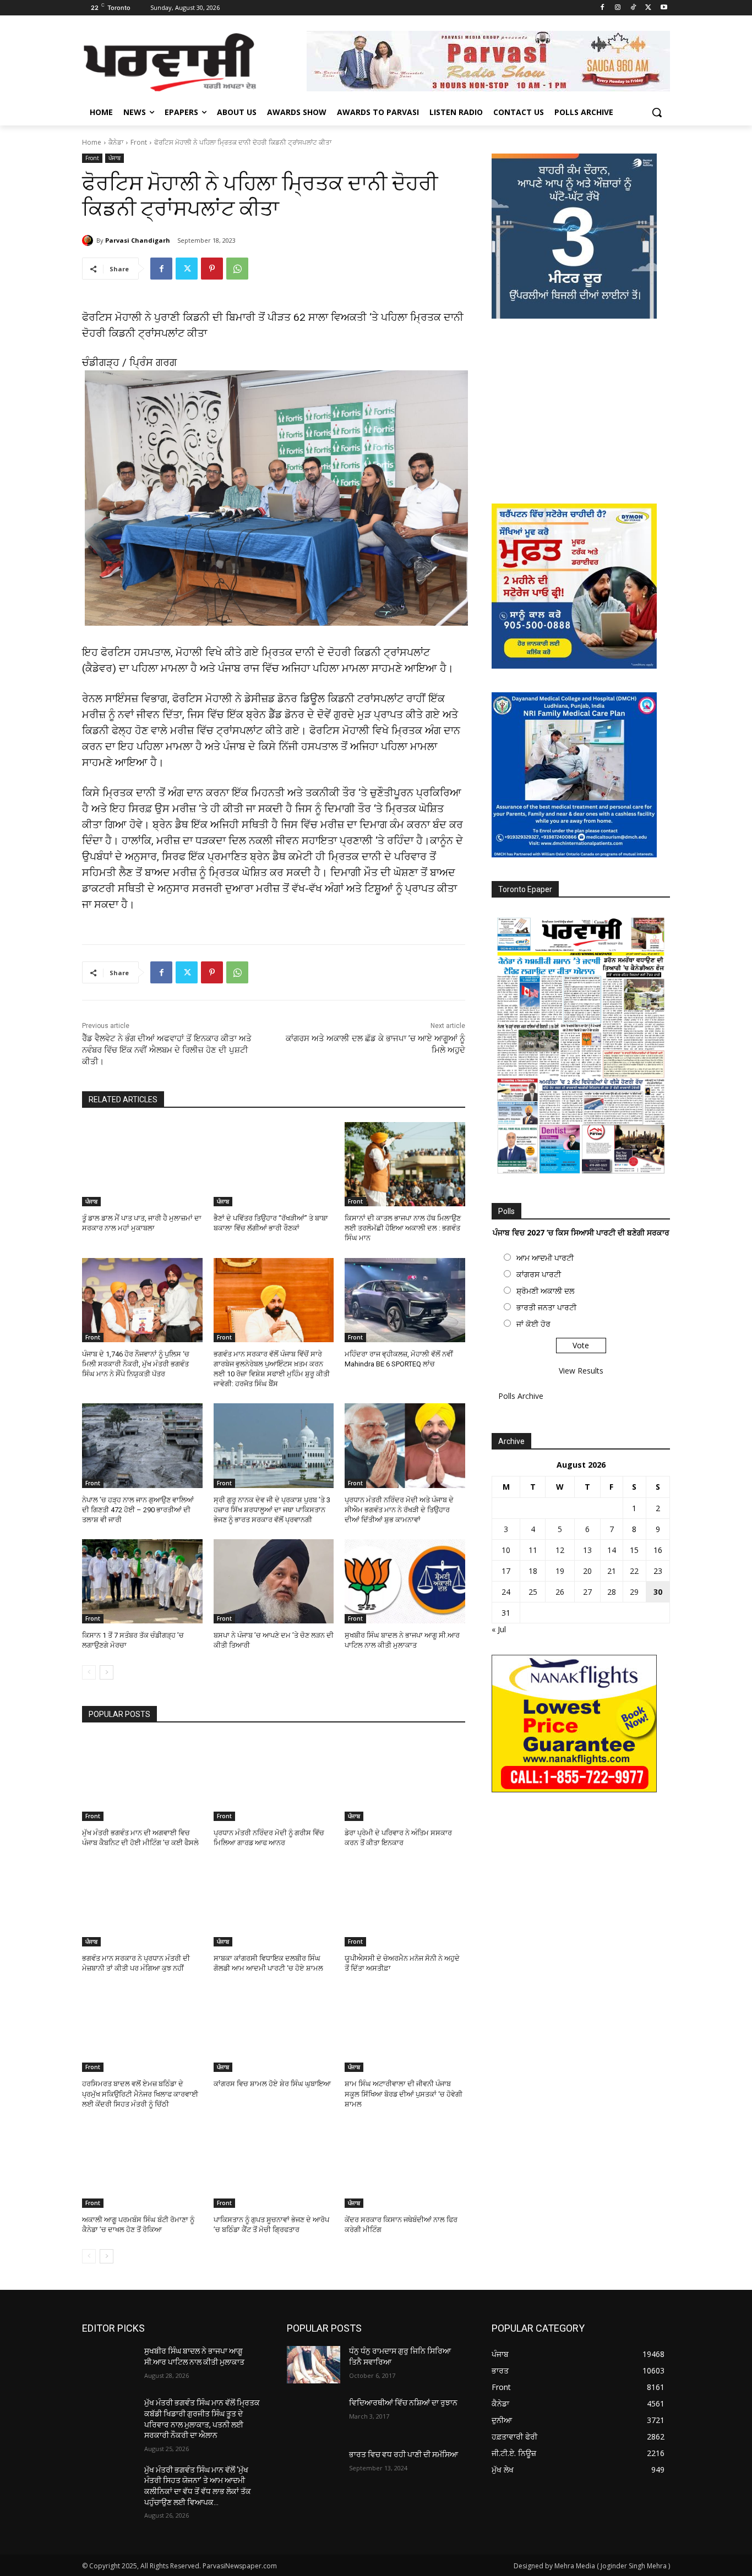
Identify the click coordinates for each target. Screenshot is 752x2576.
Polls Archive (521, 1396)
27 (587, 1592)
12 (560, 1550)
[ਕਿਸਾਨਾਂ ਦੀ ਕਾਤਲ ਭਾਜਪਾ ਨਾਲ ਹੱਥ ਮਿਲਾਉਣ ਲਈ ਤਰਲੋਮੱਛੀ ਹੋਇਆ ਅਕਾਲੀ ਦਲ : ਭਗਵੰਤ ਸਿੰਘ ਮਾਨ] (405, 1164)
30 (658, 1592)
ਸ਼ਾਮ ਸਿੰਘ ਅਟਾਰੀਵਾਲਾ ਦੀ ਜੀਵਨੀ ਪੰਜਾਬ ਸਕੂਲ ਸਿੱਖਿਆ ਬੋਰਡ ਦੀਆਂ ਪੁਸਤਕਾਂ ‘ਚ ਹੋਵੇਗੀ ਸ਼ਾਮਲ (404, 2094)
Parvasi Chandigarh (138, 240)
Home (92, 142)
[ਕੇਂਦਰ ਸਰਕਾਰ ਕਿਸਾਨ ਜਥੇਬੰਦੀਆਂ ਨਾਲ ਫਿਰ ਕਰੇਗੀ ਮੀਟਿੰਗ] (405, 2166)
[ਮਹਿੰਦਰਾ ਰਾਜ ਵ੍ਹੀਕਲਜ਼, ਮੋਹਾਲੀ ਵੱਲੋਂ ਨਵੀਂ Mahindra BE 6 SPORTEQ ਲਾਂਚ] (405, 1300)
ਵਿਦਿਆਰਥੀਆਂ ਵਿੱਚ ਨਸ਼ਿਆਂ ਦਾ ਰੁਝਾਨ (403, 2403)
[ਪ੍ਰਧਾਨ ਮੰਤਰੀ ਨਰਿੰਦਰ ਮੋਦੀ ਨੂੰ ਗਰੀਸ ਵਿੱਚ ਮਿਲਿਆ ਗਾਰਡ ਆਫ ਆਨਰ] (274, 1779)
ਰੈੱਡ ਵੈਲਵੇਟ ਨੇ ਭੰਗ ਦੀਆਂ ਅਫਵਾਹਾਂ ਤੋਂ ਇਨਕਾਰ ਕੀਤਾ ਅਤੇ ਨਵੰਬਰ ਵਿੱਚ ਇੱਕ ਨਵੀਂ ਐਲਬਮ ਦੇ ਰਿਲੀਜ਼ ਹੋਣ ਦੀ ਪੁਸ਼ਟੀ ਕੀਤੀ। (167, 1050)
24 (506, 1592)
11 (533, 1550)
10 (506, 1550)
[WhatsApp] (237, 269)
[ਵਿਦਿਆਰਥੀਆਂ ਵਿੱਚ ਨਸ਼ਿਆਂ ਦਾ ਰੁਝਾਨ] (314, 2416)
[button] (657, 112)
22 (634, 1571)
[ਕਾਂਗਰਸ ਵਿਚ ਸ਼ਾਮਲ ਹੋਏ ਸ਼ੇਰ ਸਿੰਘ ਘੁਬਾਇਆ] (274, 2030)
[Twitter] (648, 8)
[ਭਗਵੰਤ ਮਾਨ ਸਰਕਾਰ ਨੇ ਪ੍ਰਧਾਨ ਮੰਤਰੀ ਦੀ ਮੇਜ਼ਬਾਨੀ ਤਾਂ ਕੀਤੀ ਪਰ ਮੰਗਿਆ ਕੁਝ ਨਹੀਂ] (142, 1904)
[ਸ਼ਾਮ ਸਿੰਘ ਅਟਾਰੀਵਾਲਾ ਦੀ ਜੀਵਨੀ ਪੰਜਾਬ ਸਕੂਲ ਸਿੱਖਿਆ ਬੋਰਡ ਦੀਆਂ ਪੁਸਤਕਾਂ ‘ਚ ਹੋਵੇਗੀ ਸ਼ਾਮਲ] (405, 2030)
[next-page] (107, 1672)
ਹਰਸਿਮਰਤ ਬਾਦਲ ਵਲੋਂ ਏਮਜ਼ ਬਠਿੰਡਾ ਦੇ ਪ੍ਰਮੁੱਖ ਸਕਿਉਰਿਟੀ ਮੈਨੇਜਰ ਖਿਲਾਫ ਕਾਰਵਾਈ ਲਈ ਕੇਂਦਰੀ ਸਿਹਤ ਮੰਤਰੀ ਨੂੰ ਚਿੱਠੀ (140, 2094)
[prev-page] (89, 1672)
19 (560, 1571)
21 (612, 1571)
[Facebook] (603, 8)
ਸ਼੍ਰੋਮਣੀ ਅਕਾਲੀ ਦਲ (545, 1291)
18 (533, 1571)
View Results (581, 1371)
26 (560, 1592)
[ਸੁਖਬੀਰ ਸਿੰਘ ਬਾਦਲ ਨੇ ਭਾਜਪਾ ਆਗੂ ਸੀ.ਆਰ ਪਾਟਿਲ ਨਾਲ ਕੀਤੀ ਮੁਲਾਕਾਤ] (405, 1581)
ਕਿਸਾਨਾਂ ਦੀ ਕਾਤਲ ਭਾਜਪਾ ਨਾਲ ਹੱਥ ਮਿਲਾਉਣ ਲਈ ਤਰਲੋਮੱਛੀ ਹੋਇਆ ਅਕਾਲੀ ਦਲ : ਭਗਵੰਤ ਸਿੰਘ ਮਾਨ (403, 1228)
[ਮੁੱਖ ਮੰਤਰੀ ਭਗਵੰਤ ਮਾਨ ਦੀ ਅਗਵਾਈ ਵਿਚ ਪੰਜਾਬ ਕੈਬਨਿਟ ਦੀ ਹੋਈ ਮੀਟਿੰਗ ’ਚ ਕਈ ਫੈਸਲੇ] (142, 1779)
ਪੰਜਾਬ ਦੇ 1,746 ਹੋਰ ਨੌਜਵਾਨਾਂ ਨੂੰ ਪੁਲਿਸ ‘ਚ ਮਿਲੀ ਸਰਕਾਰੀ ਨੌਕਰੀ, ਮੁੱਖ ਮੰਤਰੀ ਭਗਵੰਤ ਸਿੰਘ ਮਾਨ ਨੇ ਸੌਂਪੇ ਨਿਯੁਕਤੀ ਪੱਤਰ (136, 1364)
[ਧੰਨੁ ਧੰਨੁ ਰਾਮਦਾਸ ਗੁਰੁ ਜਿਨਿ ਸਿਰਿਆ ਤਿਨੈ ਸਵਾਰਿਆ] (314, 2365)
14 (612, 1550)
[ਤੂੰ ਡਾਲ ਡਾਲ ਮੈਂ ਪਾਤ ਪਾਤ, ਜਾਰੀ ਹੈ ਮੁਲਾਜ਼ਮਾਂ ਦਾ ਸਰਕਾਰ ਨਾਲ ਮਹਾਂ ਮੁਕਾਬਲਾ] (142, 1164)
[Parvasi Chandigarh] (89, 240)
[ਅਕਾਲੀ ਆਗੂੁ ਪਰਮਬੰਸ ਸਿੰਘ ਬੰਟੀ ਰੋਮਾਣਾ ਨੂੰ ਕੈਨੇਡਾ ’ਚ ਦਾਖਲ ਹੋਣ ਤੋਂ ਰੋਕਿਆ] (142, 2166)
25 (533, 1592)
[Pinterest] (212, 269)
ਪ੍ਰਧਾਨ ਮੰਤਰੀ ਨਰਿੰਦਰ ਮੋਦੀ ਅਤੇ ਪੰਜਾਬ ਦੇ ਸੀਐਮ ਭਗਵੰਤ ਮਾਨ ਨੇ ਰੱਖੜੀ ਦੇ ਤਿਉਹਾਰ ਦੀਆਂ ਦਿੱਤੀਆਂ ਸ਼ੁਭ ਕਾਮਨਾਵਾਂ (399, 1510)
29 (634, 1592)
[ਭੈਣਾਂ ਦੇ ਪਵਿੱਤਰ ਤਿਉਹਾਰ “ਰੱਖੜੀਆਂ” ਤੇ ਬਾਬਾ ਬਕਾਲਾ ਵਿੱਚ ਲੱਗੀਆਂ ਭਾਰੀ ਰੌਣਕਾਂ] (274, 1164)
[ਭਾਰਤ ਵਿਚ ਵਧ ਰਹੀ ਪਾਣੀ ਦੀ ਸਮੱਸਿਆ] (314, 2468)
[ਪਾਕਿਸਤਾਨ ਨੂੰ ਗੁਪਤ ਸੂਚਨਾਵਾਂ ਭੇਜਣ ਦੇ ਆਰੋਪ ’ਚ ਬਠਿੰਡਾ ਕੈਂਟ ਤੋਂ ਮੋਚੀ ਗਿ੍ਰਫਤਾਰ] (274, 2166)
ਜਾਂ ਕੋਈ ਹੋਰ (533, 1324)
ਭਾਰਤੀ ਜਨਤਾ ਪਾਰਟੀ (546, 1307)
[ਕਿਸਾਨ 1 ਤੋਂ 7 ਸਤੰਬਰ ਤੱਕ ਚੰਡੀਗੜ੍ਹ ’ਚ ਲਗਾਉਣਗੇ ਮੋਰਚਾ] (142, 1581)
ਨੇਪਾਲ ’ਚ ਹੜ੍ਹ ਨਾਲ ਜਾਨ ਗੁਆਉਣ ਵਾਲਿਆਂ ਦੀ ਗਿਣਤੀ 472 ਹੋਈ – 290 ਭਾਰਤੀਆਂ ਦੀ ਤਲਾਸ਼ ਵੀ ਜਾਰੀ (138, 1510)
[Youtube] (664, 8)
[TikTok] (633, 8)
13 (587, 1550)
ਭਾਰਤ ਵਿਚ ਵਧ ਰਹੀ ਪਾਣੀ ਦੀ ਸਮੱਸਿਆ (404, 2454)
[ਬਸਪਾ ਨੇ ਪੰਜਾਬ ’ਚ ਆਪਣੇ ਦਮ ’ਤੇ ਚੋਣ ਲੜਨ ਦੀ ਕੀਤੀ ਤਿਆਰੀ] (274, 1581)
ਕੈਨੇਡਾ (116, 142)
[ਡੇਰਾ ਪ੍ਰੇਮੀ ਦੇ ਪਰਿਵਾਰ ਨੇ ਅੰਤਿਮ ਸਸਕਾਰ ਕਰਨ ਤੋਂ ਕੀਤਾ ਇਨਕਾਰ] (405, 1779)
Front (139, 142)
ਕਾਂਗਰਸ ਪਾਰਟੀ (539, 1274)
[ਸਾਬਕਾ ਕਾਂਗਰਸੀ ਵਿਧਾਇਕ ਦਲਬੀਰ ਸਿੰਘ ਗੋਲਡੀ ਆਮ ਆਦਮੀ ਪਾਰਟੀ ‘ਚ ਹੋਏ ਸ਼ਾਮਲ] (274, 1904)
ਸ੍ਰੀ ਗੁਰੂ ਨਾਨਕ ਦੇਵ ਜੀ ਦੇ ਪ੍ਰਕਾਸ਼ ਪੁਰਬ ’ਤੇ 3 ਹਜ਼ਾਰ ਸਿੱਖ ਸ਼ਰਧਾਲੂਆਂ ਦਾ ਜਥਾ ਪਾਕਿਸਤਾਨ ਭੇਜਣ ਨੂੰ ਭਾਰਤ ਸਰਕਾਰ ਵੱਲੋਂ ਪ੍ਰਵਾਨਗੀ (272, 1510)
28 (612, 1592)
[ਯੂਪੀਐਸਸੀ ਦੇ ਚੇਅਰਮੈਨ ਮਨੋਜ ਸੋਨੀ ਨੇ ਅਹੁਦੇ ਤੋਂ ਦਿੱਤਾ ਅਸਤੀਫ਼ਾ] (405, 1904)
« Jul (499, 1629)
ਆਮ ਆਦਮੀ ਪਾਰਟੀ (545, 1258)
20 (587, 1571)
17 (506, 1571)
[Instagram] (618, 8)
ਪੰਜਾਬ (115, 158)
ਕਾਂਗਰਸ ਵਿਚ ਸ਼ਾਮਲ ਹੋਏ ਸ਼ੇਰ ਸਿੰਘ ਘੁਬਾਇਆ (272, 2084)
